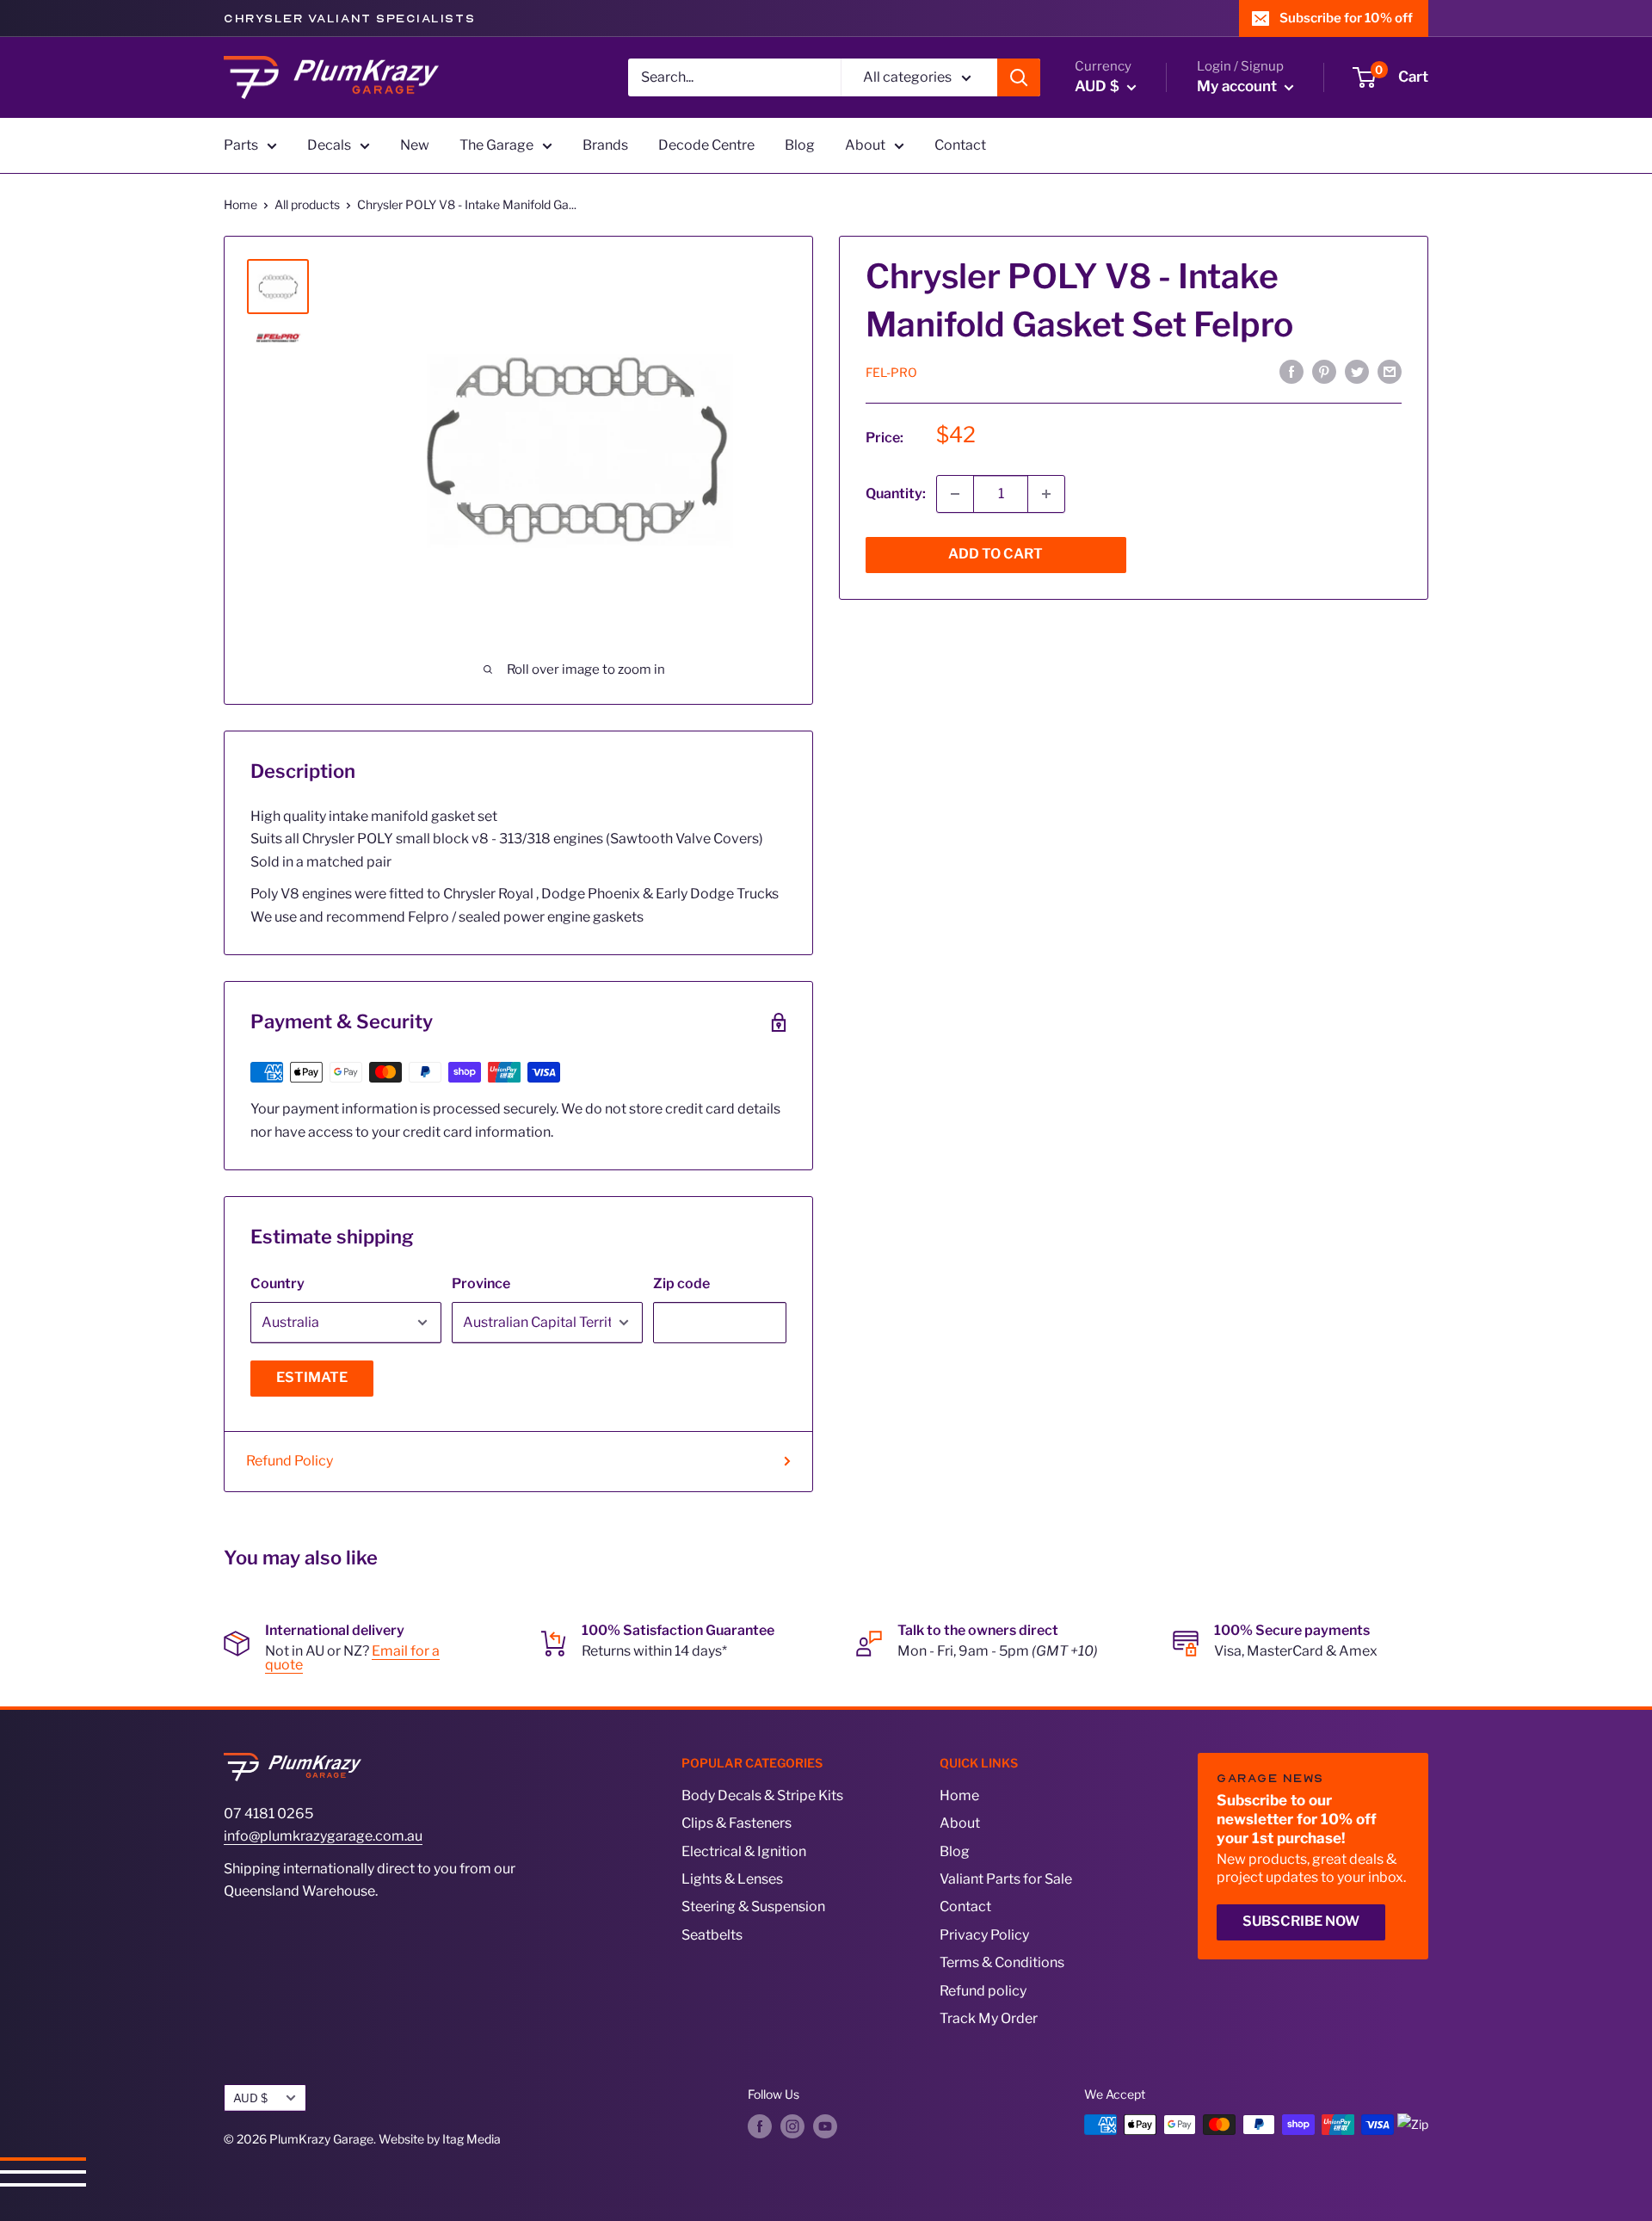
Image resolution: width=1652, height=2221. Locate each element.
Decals (329, 145)
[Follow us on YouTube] (825, 2126)
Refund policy (983, 1991)
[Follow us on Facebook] (760, 2126)
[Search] (1019, 77)
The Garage (496, 145)
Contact (960, 145)
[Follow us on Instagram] (792, 2126)
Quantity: (896, 494)
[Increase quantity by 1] (1046, 494)
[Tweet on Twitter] (1357, 371)
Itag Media (472, 2139)
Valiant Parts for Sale (1006, 1879)
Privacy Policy (984, 1935)
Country (277, 1283)
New (415, 145)
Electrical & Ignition (744, 1851)
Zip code (681, 1283)
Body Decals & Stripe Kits (762, 1795)
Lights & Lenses (732, 1879)
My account (1239, 86)
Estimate (312, 1377)
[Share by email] (1390, 371)
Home (240, 204)
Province (481, 1283)
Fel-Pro (891, 371)
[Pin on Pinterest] (1324, 371)
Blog (800, 145)
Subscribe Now (1301, 1921)
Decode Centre (706, 145)
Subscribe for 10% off (1346, 18)
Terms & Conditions (1002, 1962)
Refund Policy (290, 1461)
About (865, 145)
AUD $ (250, 2098)
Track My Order (989, 2018)
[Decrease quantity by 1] (955, 494)
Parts (241, 145)
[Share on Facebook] (1291, 371)
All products (307, 204)
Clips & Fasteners (737, 1823)
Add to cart (996, 554)
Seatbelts (712, 1935)
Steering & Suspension (753, 1906)
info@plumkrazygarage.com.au (323, 1836)
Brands (605, 145)
